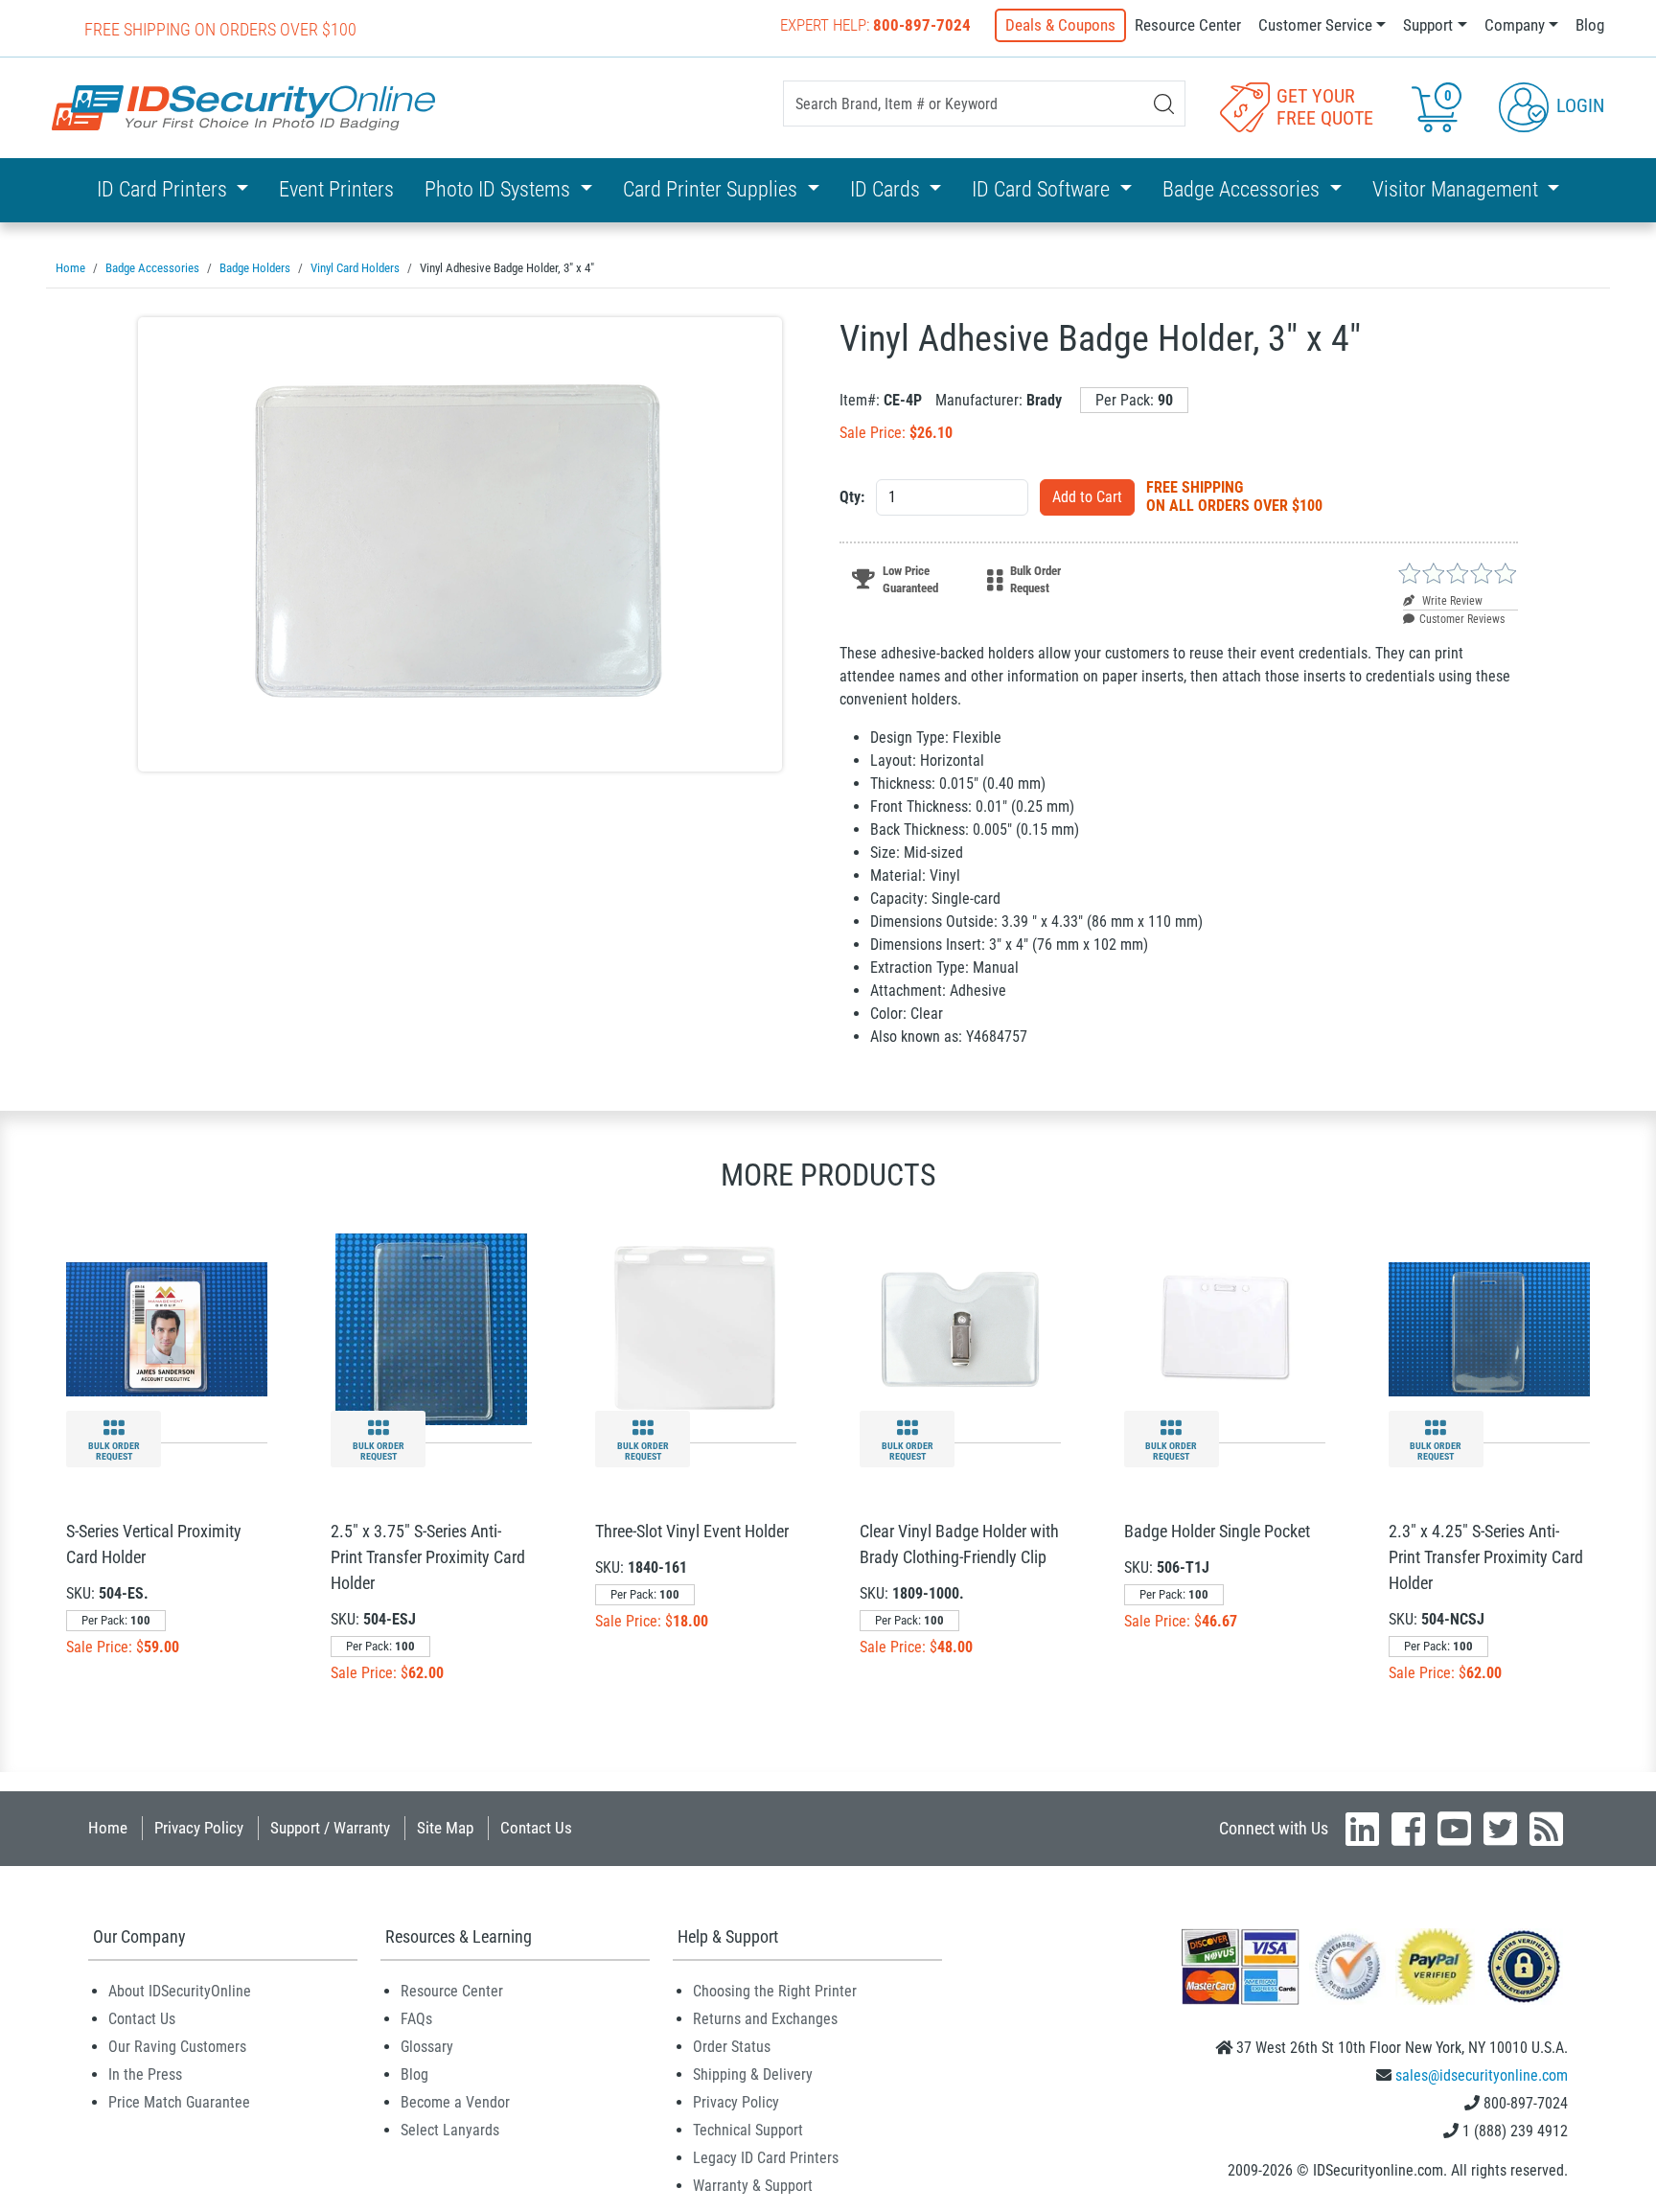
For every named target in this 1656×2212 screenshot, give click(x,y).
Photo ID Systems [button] (500, 189)
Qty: (852, 497)
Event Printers (336, 189)
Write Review (1451, 601)
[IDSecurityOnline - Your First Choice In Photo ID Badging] (243, 108)
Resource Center (1188, 25)
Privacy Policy (199, 1828)
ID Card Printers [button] (164, 189)
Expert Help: (875, 25)
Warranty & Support (753, 2186)
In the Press (145, 2074)
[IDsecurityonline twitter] (1500, 1829)
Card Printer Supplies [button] (713, 189)
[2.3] (1489, 1328)
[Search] (1164, 104)
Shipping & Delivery (753, 2074)
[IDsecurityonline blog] (1546, 1829)
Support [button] (1428, 25)
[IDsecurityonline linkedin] (1362, 1829)
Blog (1590, 25)
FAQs (416, 2019)
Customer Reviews (1462, 619)
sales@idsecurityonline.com (1482, 2075)
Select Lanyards (450, 2130)
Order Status (732, 2047)
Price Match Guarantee (179, 2102)
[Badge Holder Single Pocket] (1225, 1328)
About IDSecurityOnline (180, 1991)
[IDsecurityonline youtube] (1454, 1829)
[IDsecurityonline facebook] (1408, 1829)
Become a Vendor (455, 2102)
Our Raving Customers (177, 2047)
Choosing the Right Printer (775, 1991)
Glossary (427, 2047)
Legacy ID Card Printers (766, 2158)
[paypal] (1524, 1965)
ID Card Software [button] (1043, 189)
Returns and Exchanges (765, 2019)
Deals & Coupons (1060, 25)
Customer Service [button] (1315, 25)
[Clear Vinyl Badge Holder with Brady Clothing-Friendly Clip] (960, 1328)
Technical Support (748, 2130)
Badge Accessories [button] (1243, 189)
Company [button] (1515, 25)
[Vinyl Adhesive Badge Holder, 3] (460, 544)
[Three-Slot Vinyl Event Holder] (696, 1328)
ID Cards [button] (887, 189)
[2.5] (431, 1328)
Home (108, 1828)
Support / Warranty (330, 1828)
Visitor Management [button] (1458, 189)
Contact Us (536, 1828)
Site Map (445, 1828)
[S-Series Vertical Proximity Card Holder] (167, 1328)
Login (1578, 105)
